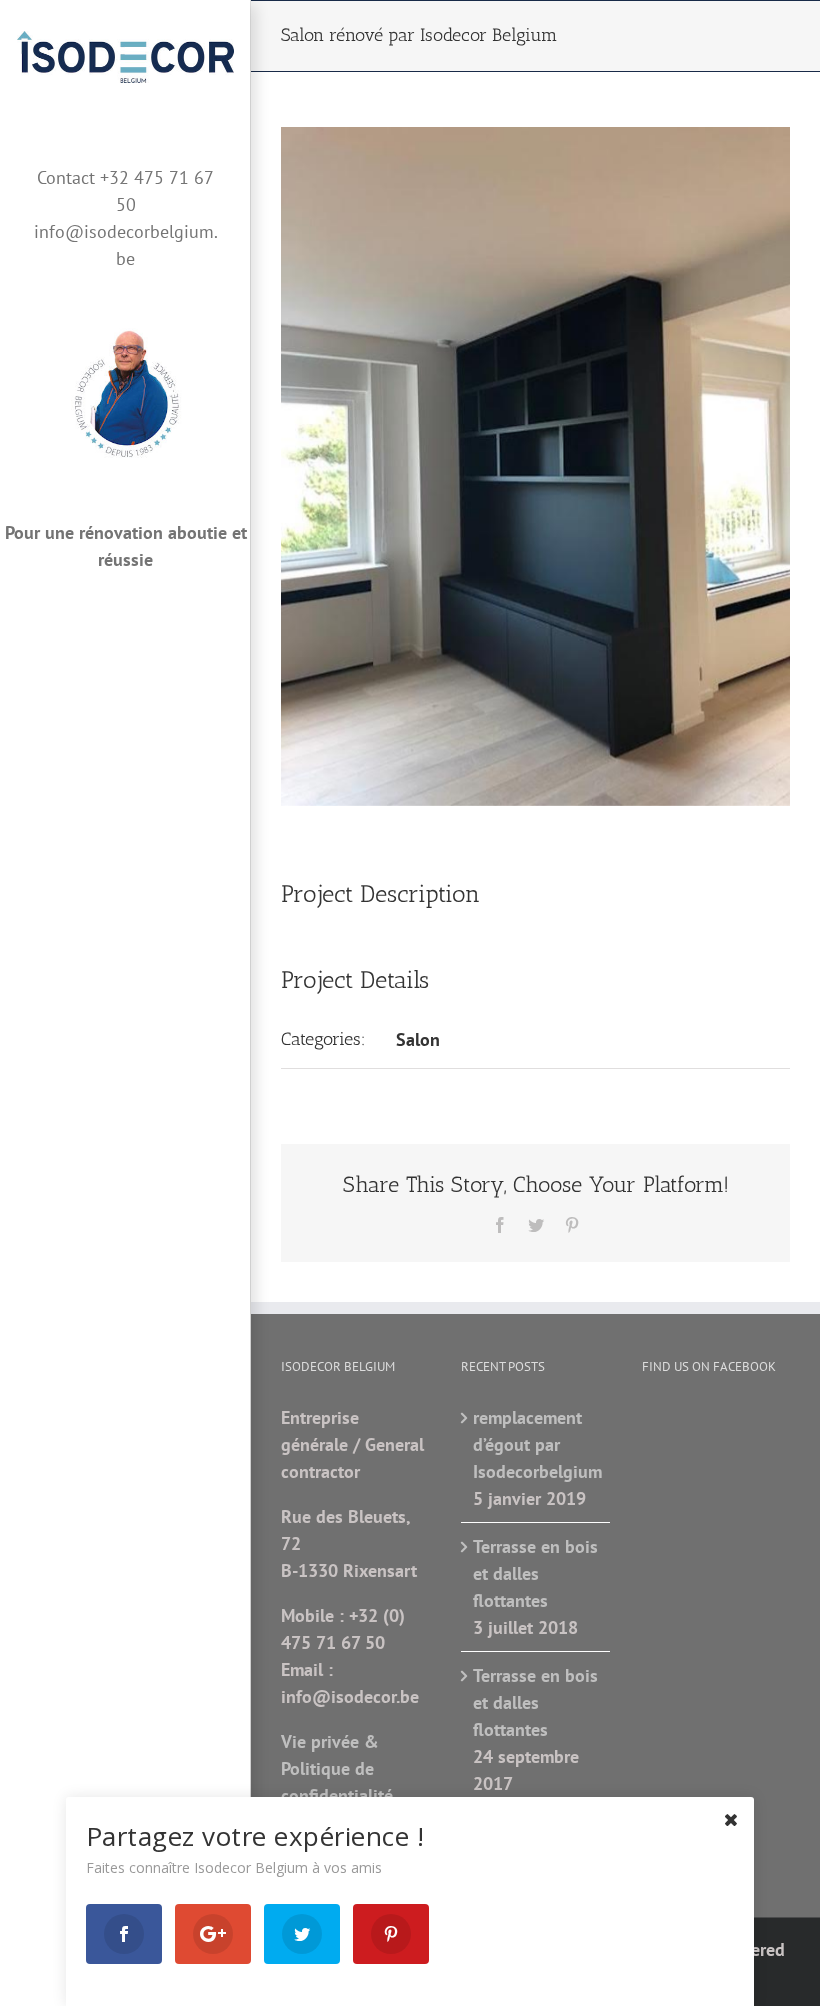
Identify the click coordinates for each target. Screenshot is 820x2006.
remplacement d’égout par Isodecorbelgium (536, 1444)
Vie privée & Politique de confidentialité (337, 1768)
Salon (418, 1039)
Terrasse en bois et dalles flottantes (535, 1573)
